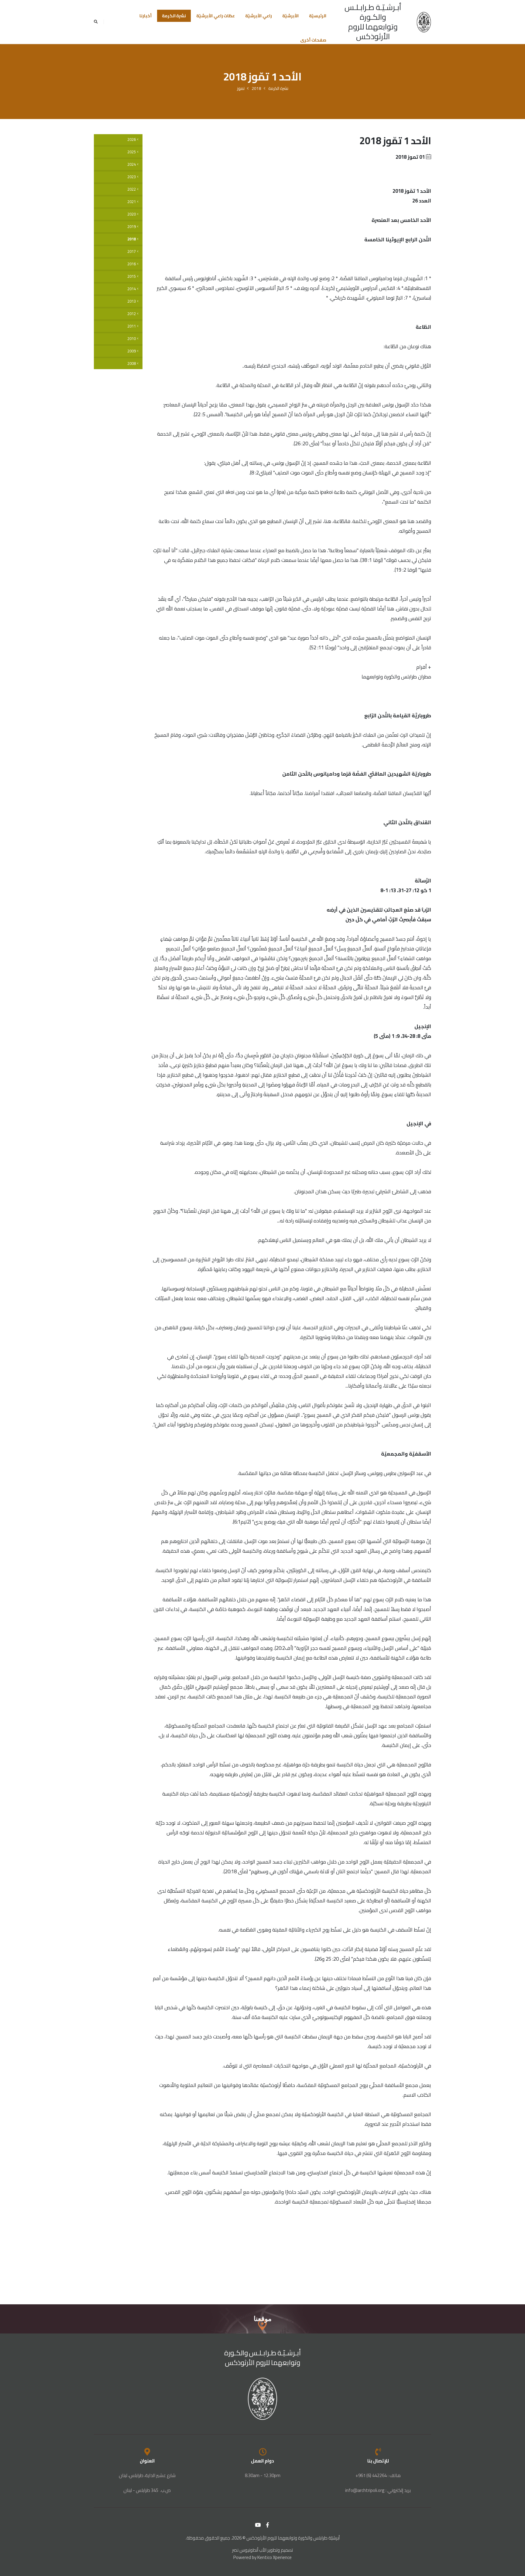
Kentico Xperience (275, 2557)
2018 (256, 88)
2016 (132, 264)
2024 (132, 164)
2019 (132, 227)
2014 (132, 289)
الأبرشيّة (290, 16)
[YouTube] (258, 2525)
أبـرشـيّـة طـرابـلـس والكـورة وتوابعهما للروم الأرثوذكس (373, 22)
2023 (132, 177)
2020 (132, 214)
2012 (132, 314)
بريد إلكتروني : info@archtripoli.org (378, 2490)
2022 (132, 189)
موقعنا (263, 2319)
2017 (132, 251)
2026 (132, 139)
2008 (132, 364)
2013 (132, 301)
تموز (241, 88)
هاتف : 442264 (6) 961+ (378, 2475)
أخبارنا (146, 16)
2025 (132, 152)
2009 (132, 351)
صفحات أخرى (313, 40)
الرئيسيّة (318, 16)
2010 (132, 339)
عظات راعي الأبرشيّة (216, 16)
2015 (132, 276)
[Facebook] (268, 2525)
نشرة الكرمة (174, 16)
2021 (132, 202)
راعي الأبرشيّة (259, 16)
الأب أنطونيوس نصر (249, 2550)
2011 (132, 326)
